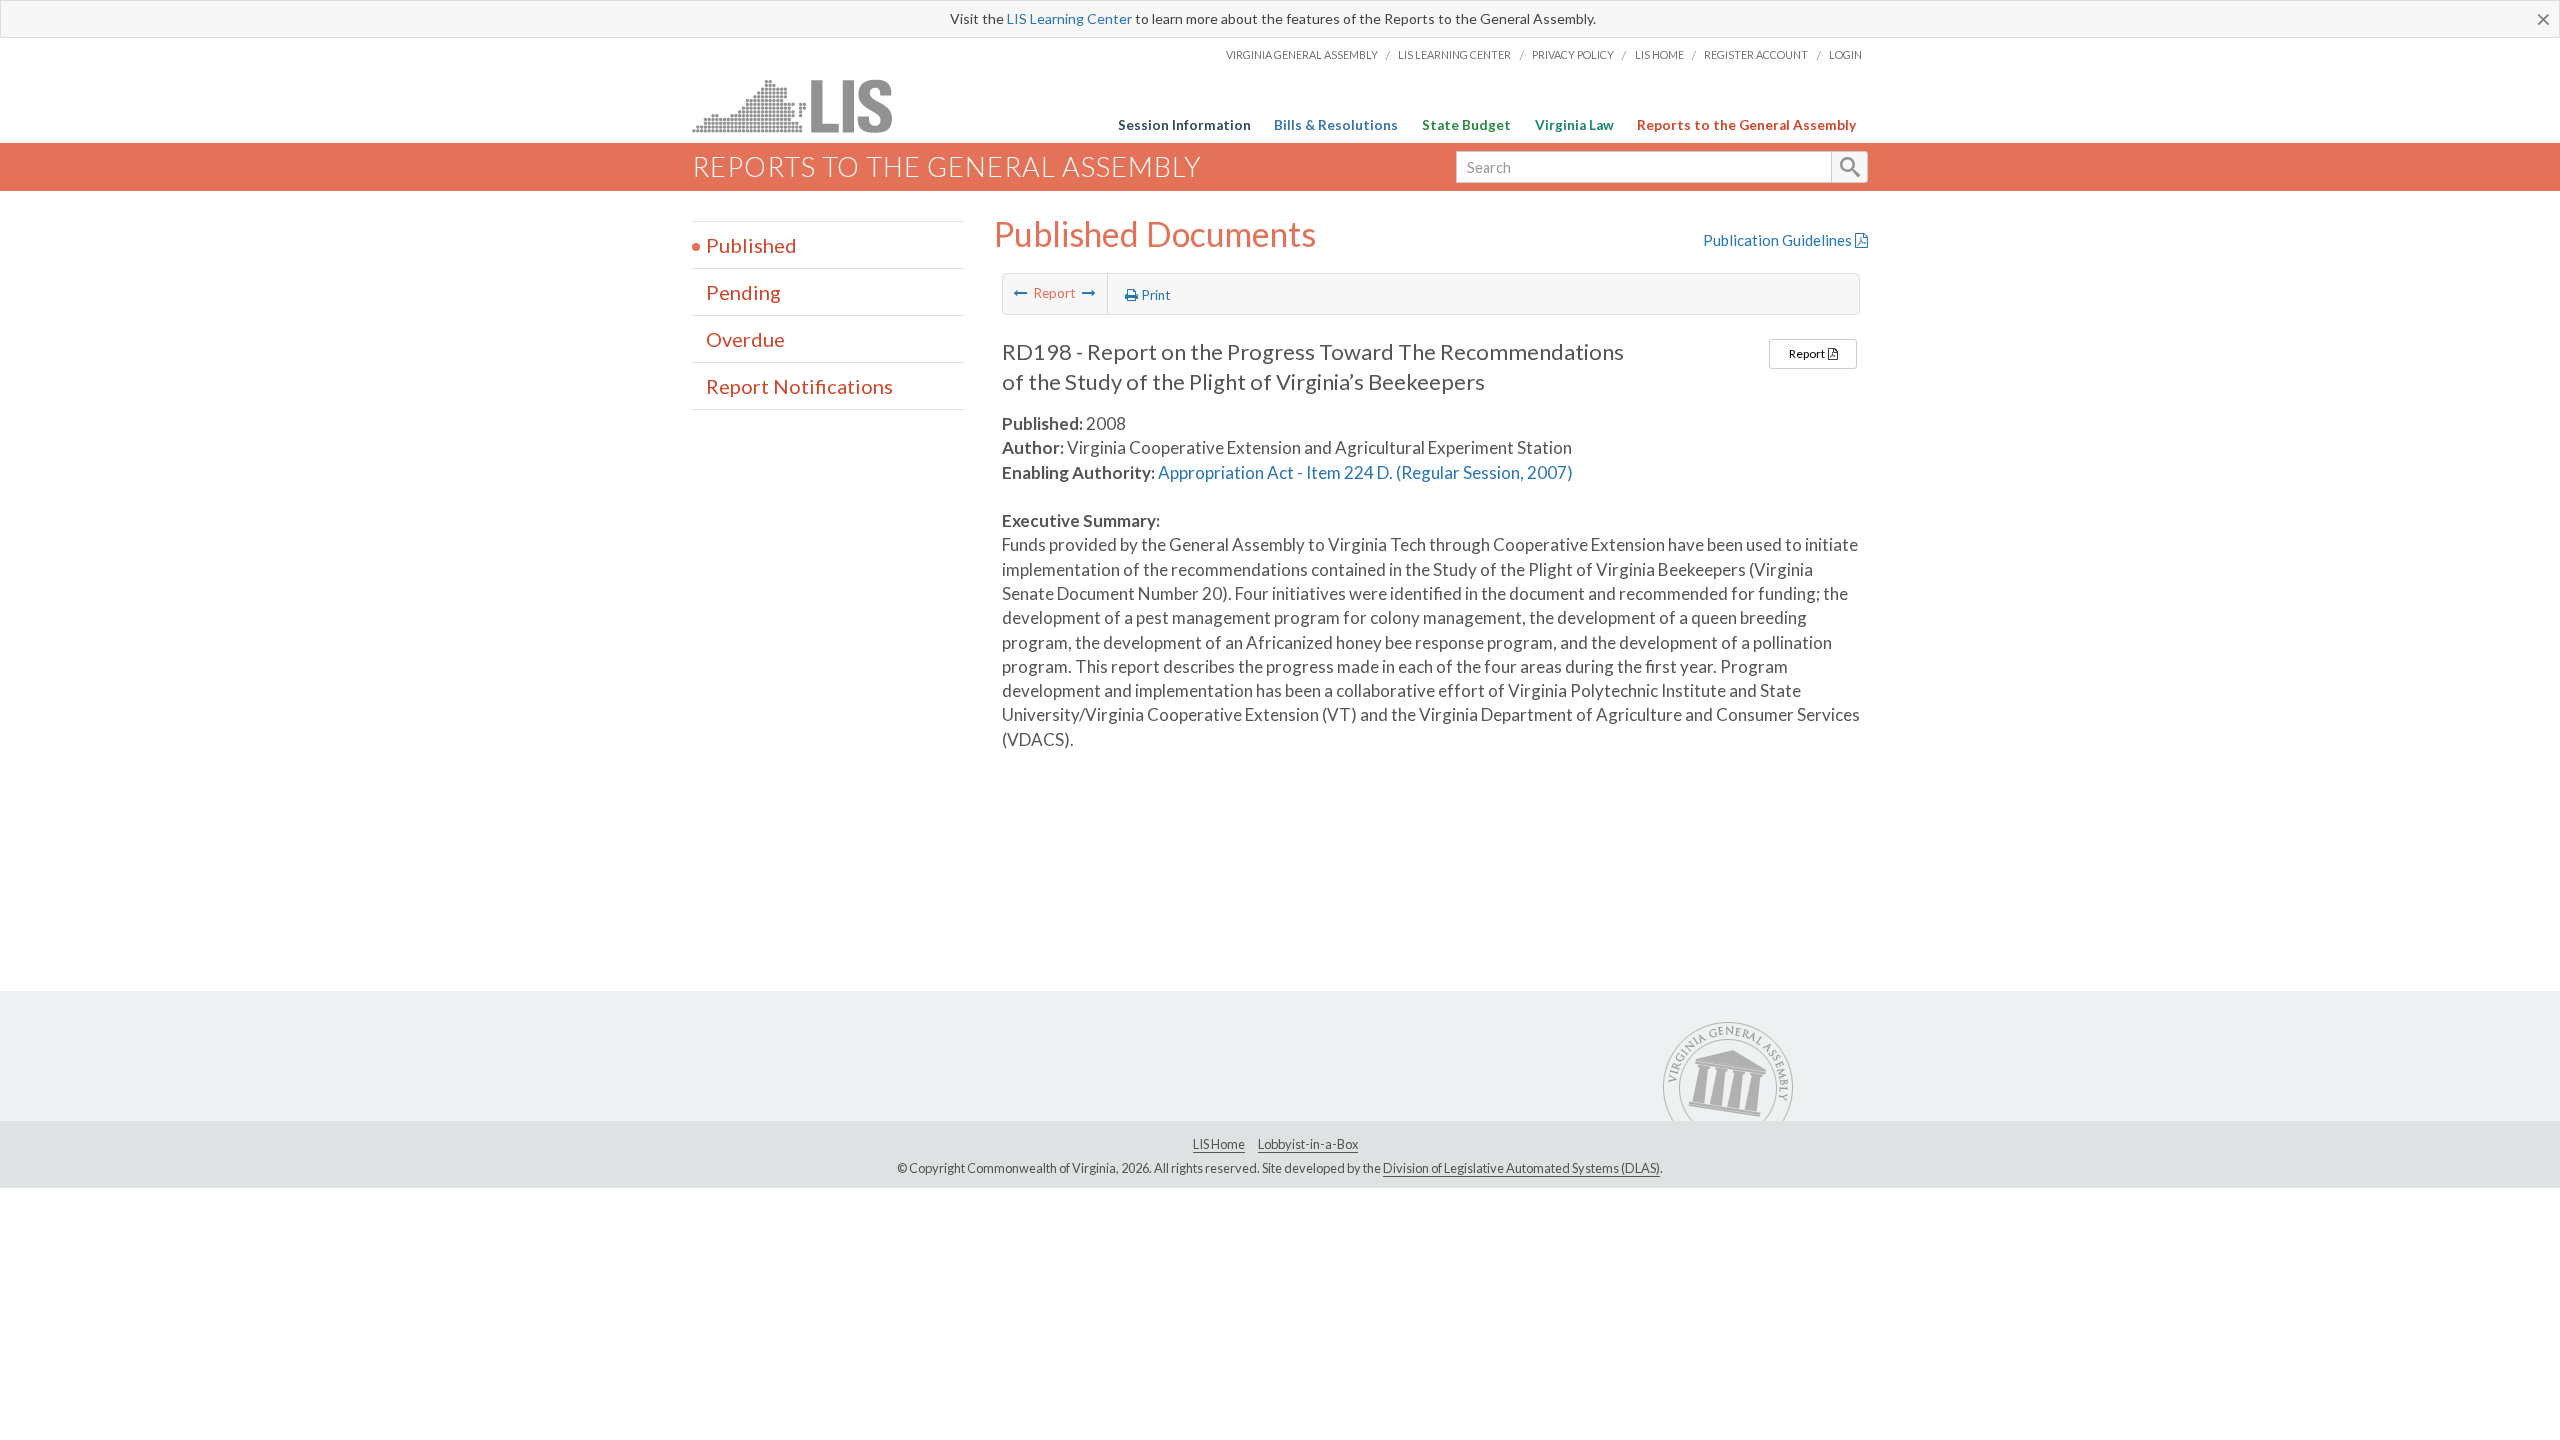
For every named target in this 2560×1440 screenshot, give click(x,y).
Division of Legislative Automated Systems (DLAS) (1521, 1168)
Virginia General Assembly (1302, 54)
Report (1808, 353)
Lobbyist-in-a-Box (1308, 1144)
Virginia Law (1574, 125)
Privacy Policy (1573, 54)
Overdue (745, 339)
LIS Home (1659, 54)
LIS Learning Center (1069, 18)
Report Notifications (799, 386)
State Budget (1466, 125)
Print (1154, 295)
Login (1845, 54)
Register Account (1756, 54)
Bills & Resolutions (1336, 125)
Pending (743, 292)
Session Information (1184, 125)
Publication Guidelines (1779, 240)
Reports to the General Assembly (1746, 125)
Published (751, 245)
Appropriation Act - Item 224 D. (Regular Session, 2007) (1365, 472)
